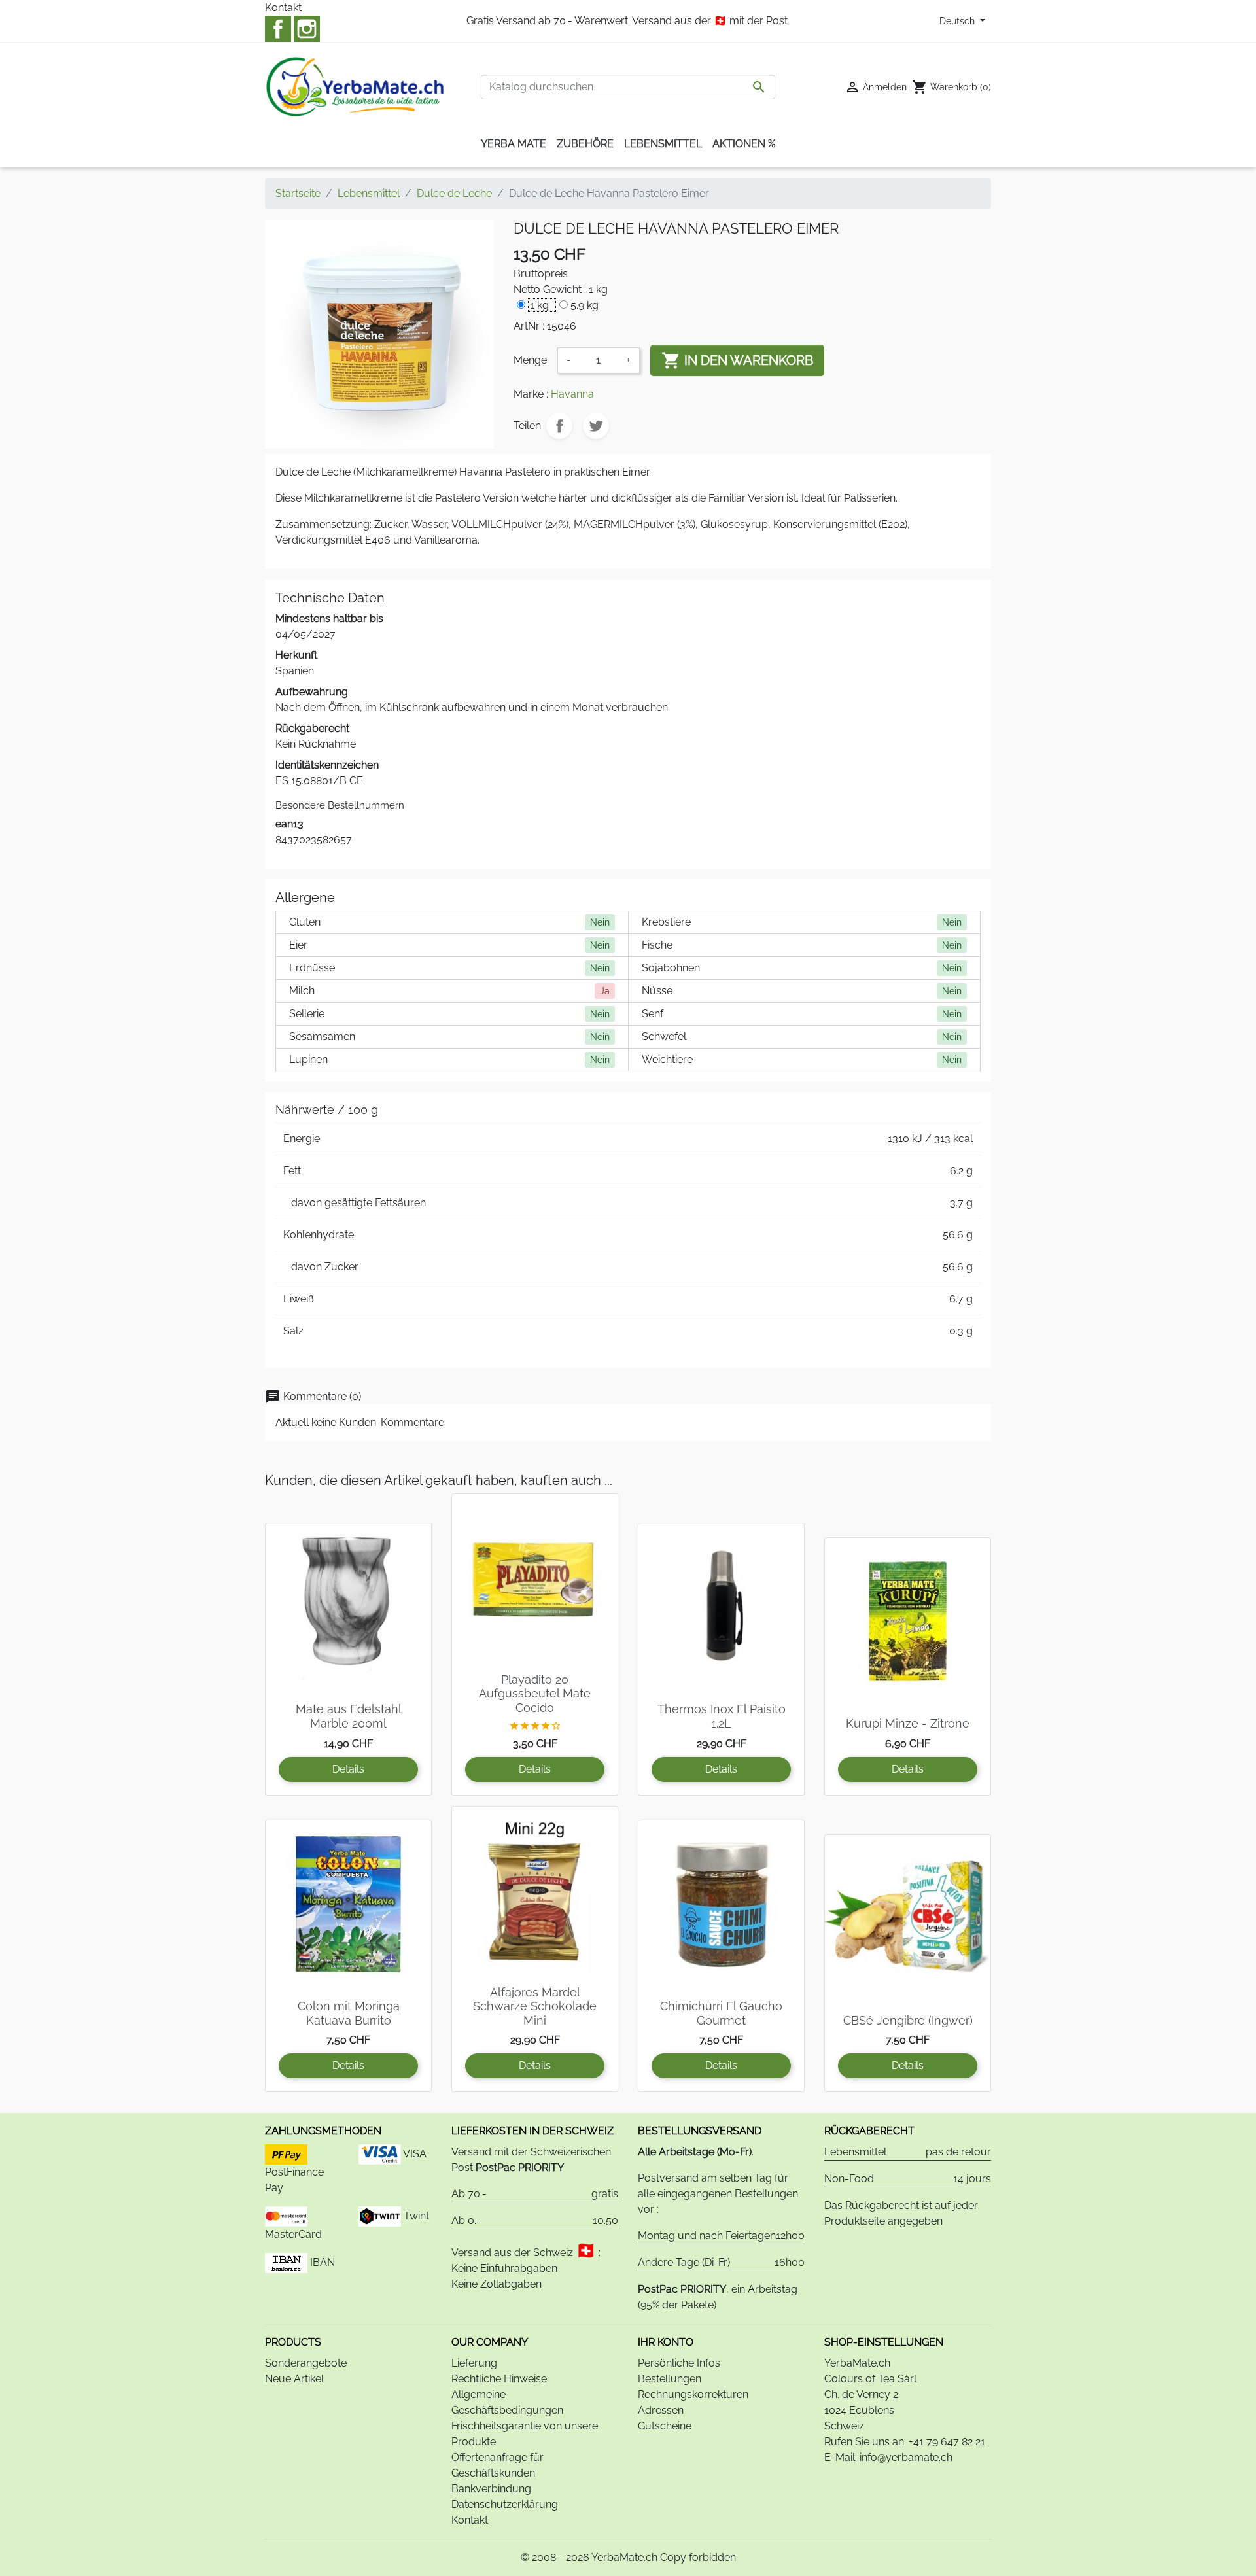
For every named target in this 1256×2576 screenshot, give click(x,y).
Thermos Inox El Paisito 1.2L (722, 1716)
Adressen (661, 2410)
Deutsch (958, 21)
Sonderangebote (306, 2363)
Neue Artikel (294, 2379)
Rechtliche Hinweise (499, 2379)
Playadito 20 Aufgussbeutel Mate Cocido (535, 1694)
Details (348, 1769)
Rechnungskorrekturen (693, 2394)
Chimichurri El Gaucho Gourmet (721, 2013)
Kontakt (283, 8)
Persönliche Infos (679, 2363)
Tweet (596, 426)
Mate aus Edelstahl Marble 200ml (349, 1716)
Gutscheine (665, 2426)
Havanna (572, 394)
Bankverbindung (491, 2489)
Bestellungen (670, 2379)
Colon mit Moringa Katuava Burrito (349, 2013)
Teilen (559, 426)
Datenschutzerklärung (505, 2504)
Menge (530, 360)
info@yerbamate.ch (906, 2457)
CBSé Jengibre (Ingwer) (908, 2020)
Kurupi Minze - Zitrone (908, 1723)
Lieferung (474, 2363)
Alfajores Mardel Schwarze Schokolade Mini (535, 2006)
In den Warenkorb (737, 360)
